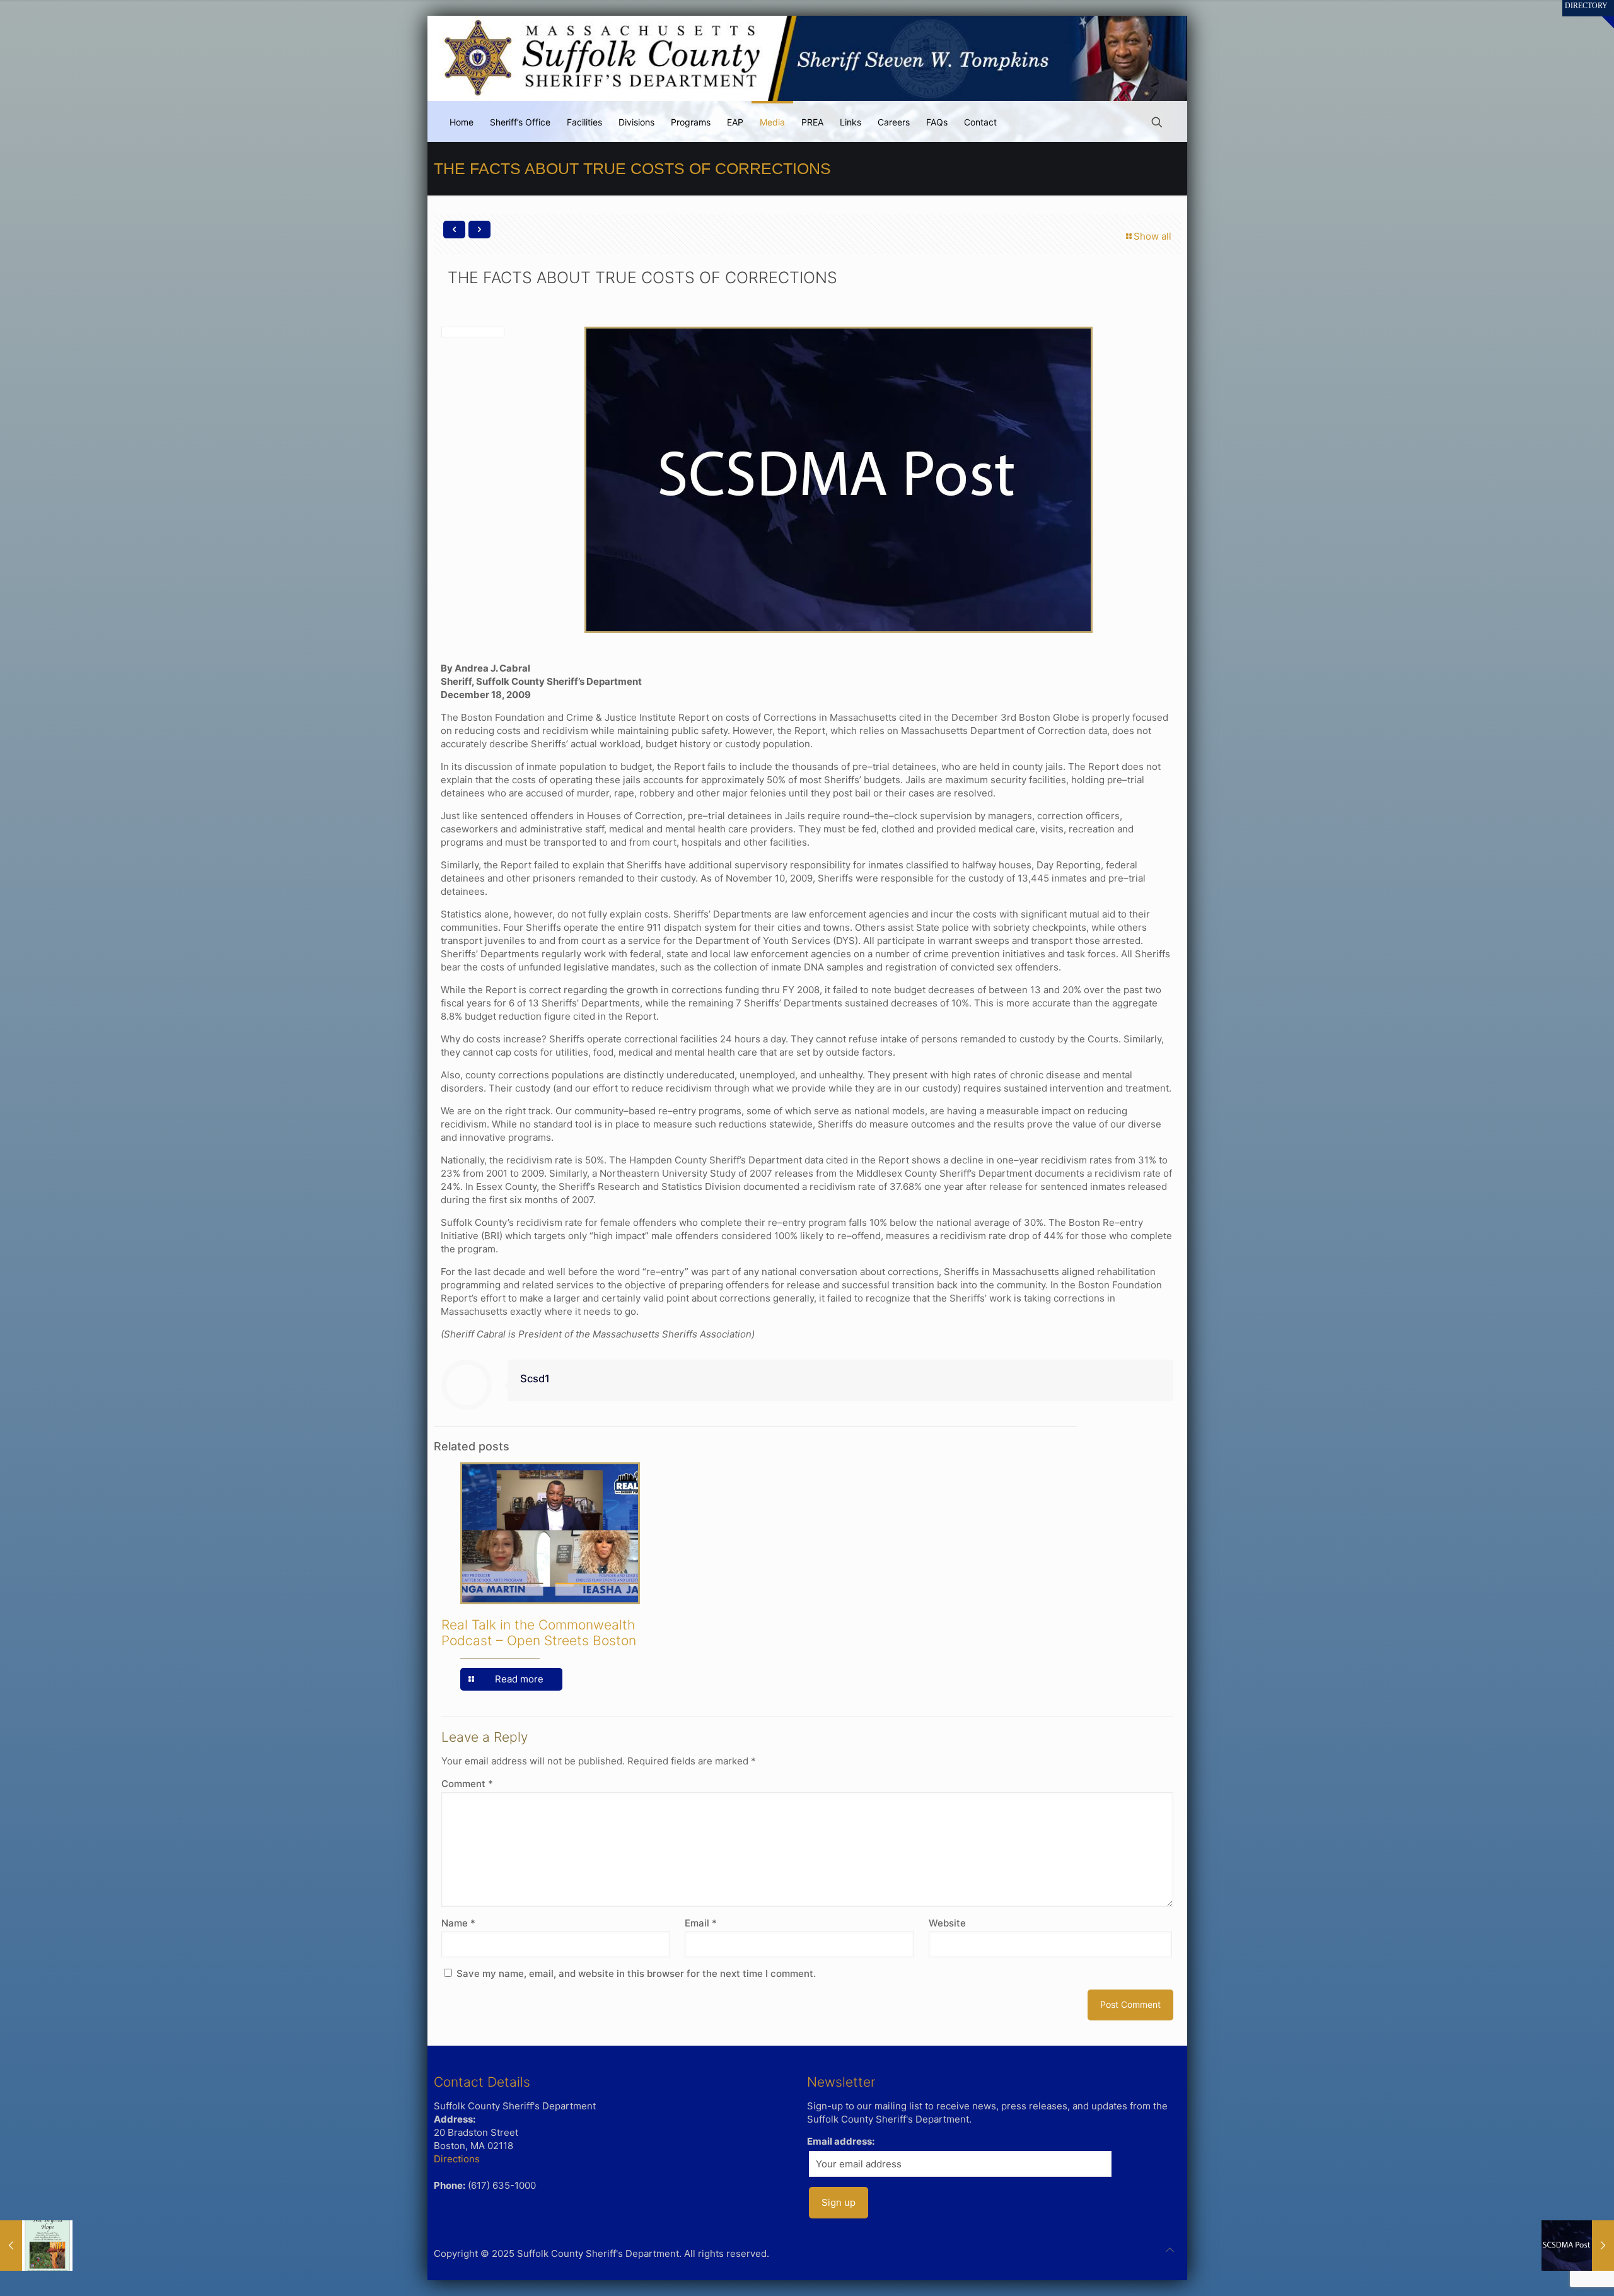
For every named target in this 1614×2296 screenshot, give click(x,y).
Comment (467, 1784)
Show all (1152, 236)
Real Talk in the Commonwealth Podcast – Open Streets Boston (539, 1633)
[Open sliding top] (1600, 14)
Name (458, 1923)
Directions (457, 2159)
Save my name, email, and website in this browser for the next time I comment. (636, 1973)
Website (947, 1923)
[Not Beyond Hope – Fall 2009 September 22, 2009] (36, 2246)
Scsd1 (535, 1378)
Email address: (841, 2141)
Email (701, 1923)
